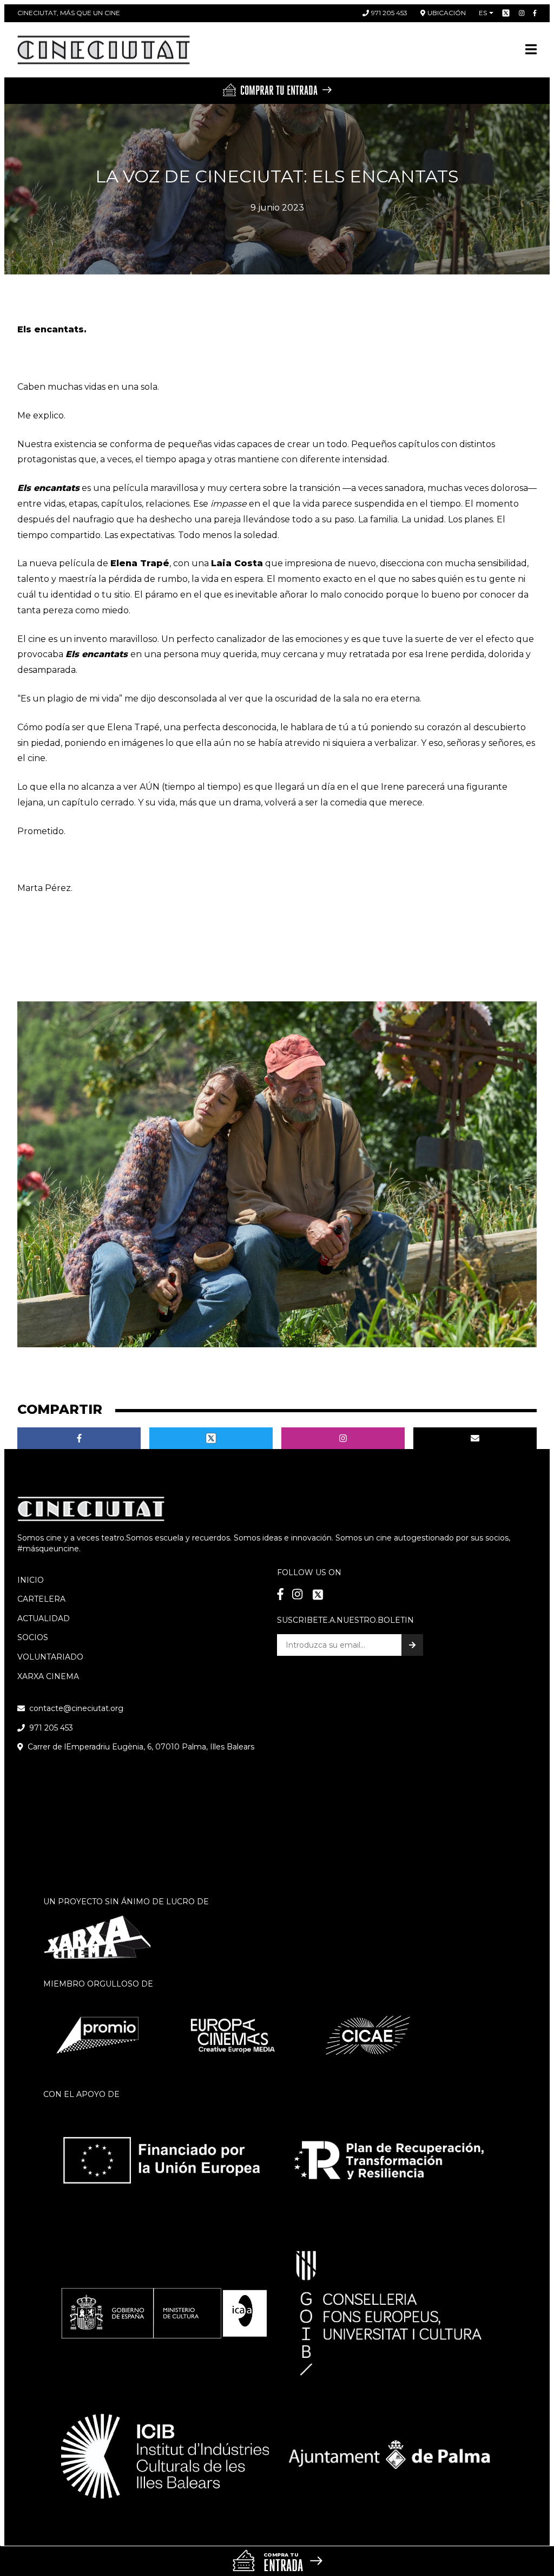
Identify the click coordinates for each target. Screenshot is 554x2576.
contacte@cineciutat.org (76, 1708)
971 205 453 (389, 13)
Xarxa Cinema (48, 1676)
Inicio (31, 1580)
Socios (33, 1637)
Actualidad (44, 1618)
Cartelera (41, 1599)
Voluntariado (50, 1657)
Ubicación (447, 13)
